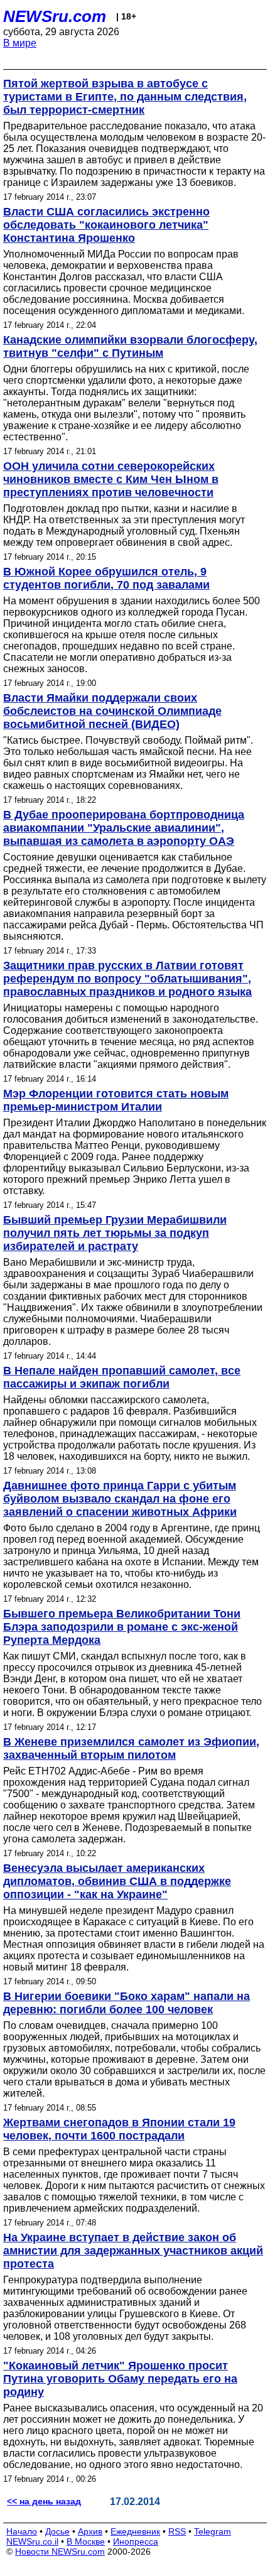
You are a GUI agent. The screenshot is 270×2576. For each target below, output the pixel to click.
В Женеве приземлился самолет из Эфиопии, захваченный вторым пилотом (131, 1748)
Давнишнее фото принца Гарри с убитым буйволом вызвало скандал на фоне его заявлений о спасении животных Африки (120, 1499)
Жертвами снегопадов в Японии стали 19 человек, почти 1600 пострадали (119, 2129)
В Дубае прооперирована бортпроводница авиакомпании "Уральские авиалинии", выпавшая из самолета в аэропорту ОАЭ (124, 828)
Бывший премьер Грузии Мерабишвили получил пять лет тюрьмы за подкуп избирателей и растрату (115, 1233)
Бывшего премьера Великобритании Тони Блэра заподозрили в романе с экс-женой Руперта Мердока (122, 1627)
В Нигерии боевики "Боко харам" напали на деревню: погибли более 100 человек (127, 2003)
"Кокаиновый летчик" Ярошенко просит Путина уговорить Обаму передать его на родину (120, 2379)
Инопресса (136, 2541)
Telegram (213, 2531)
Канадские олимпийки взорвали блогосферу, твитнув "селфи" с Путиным (130, 346)
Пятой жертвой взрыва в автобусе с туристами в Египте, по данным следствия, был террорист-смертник (125, 97)
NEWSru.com (55, 16)
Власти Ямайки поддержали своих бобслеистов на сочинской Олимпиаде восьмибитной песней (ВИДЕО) (112, 711)
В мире (20, 43)
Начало (22, 2531)
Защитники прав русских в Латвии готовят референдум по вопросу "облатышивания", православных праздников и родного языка (127, 979)
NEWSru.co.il (32, 2541)
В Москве (86, 2541)
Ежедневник (135, 2531)
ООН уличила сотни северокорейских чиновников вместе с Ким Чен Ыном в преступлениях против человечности (111, 479)
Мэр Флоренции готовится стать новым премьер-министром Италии (116, 1100)
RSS (177, 2531)
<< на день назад (44, 2501)
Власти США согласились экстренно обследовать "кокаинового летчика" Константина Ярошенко (106, 225)
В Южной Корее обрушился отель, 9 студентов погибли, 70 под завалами (106, 578)
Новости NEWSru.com (60, 2552)
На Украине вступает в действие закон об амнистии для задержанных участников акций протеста (133, 2251)
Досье (57, 2531)
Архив (90, 2531)
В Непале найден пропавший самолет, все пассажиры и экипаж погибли (122, 1377)
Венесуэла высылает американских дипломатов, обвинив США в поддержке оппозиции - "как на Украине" (117, 1881)
